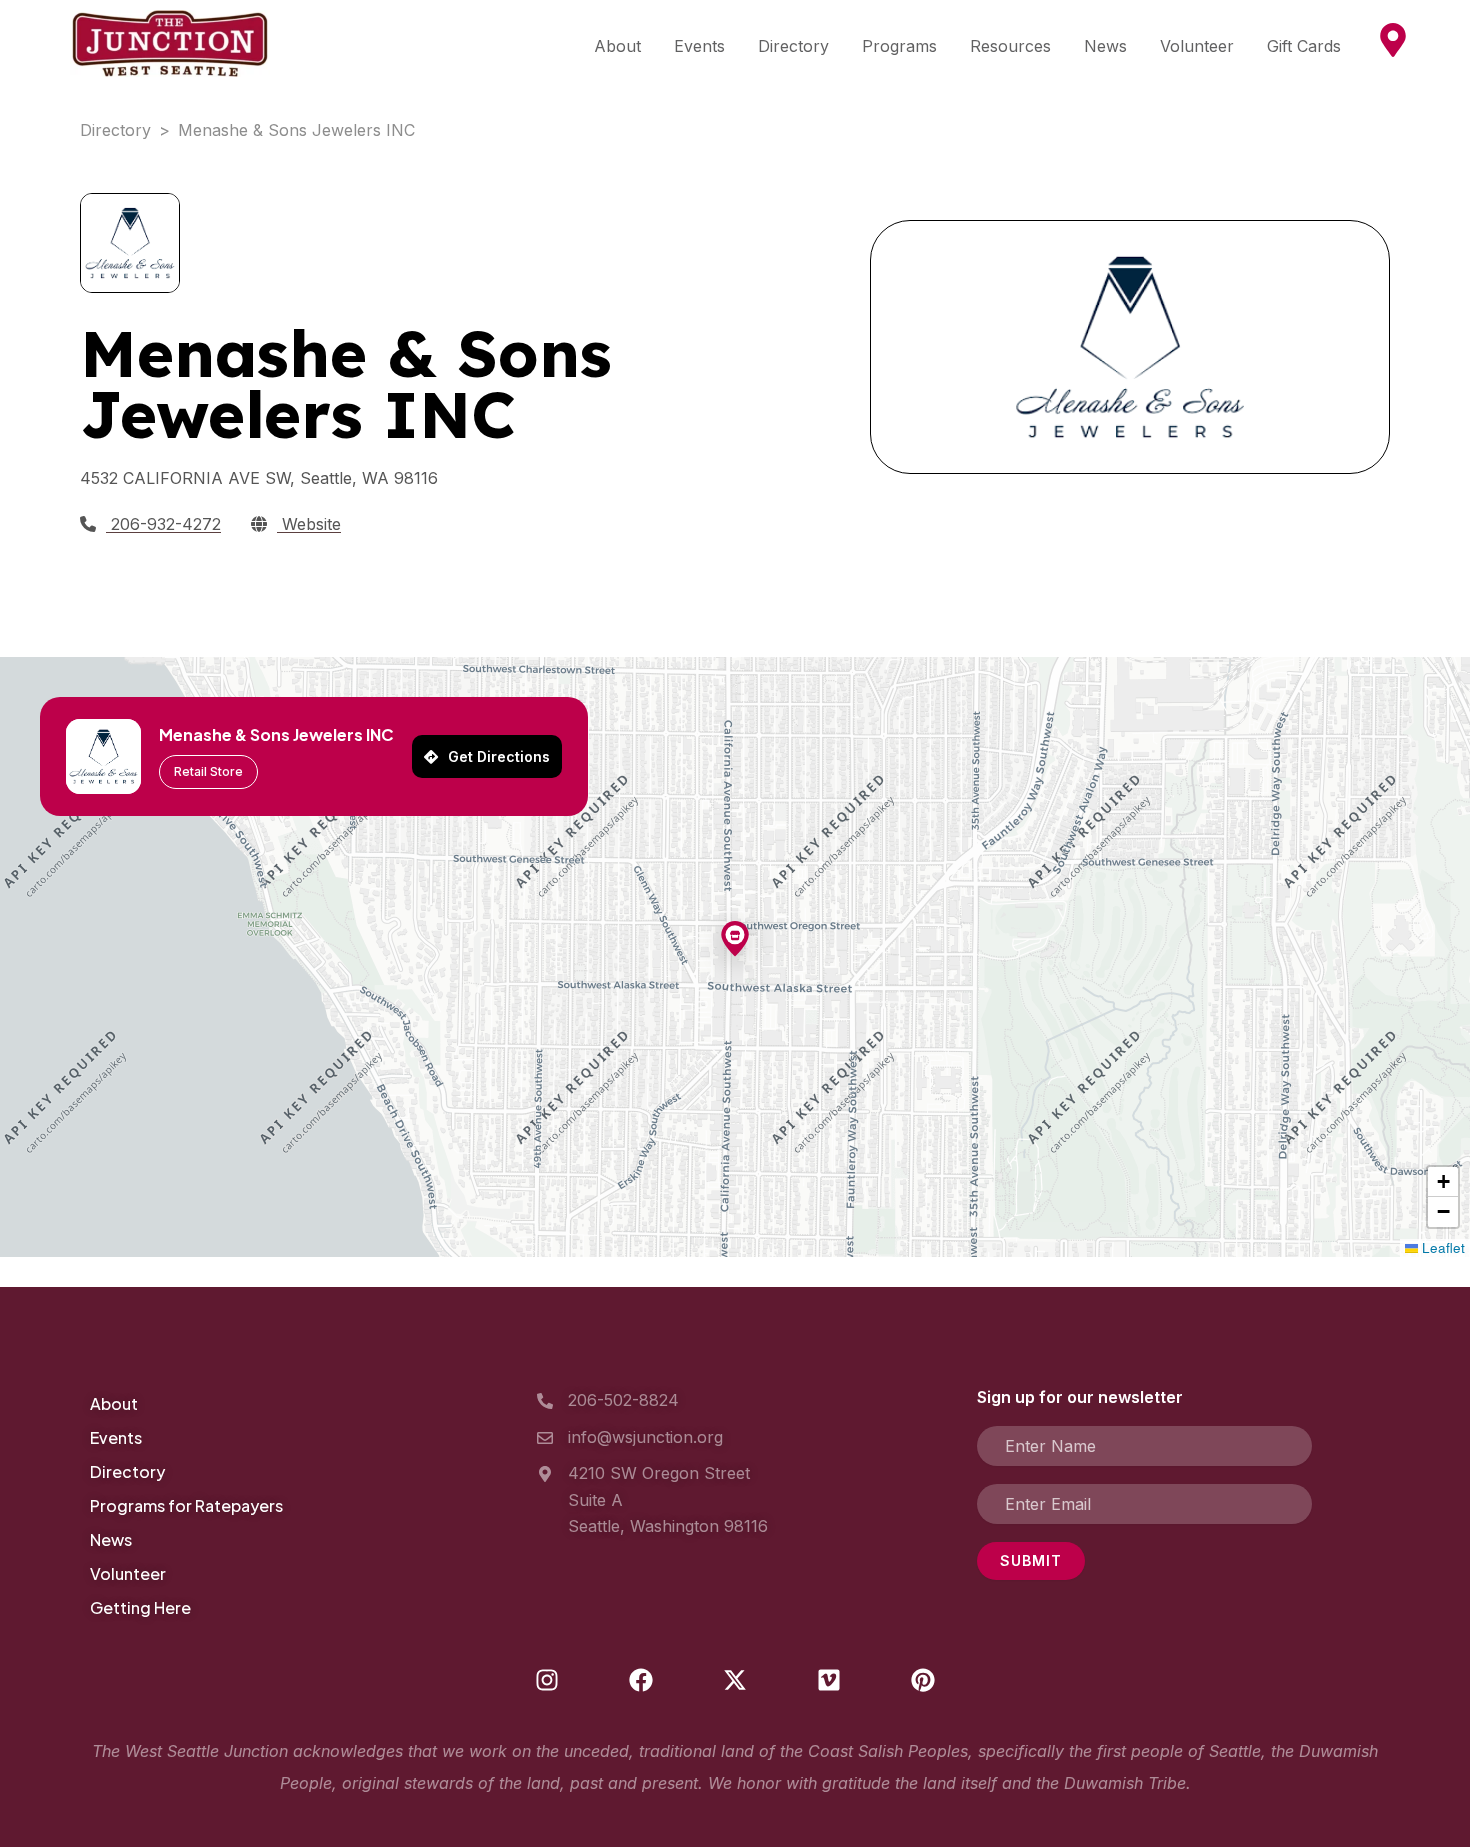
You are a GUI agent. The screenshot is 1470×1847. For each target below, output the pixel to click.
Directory (793, 46)
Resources (1010, 46)
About (617, 46)
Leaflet (1441, 1247)
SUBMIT (1031, 1560)
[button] (735, 940)
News (1105, 46)
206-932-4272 (163, 524)
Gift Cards (1304, 46)
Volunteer (1197, 46)
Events (699, 46)
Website (309, 524)
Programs (899, 46)
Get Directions (499, 756)
